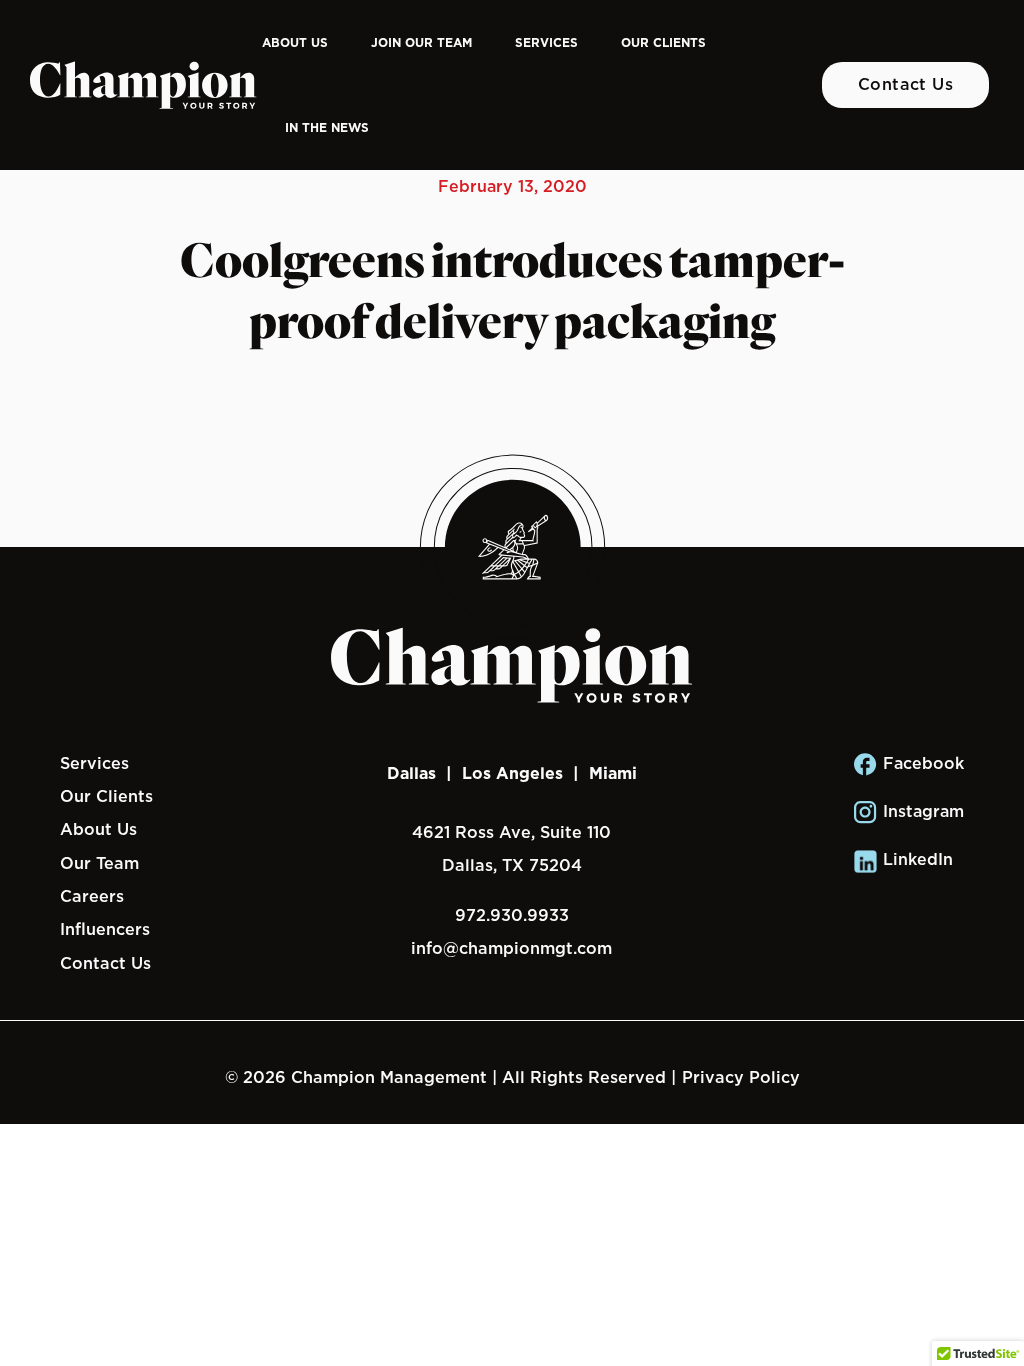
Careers (92, 896)
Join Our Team (421, 42)
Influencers (105, 929)
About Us (295, 42)
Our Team (99, 863)
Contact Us (906, 84)
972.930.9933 (512, 915)
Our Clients (663, 42)
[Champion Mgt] (143, 85)
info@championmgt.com (511, 948)
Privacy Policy (741, 1077)
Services (546, 42)
